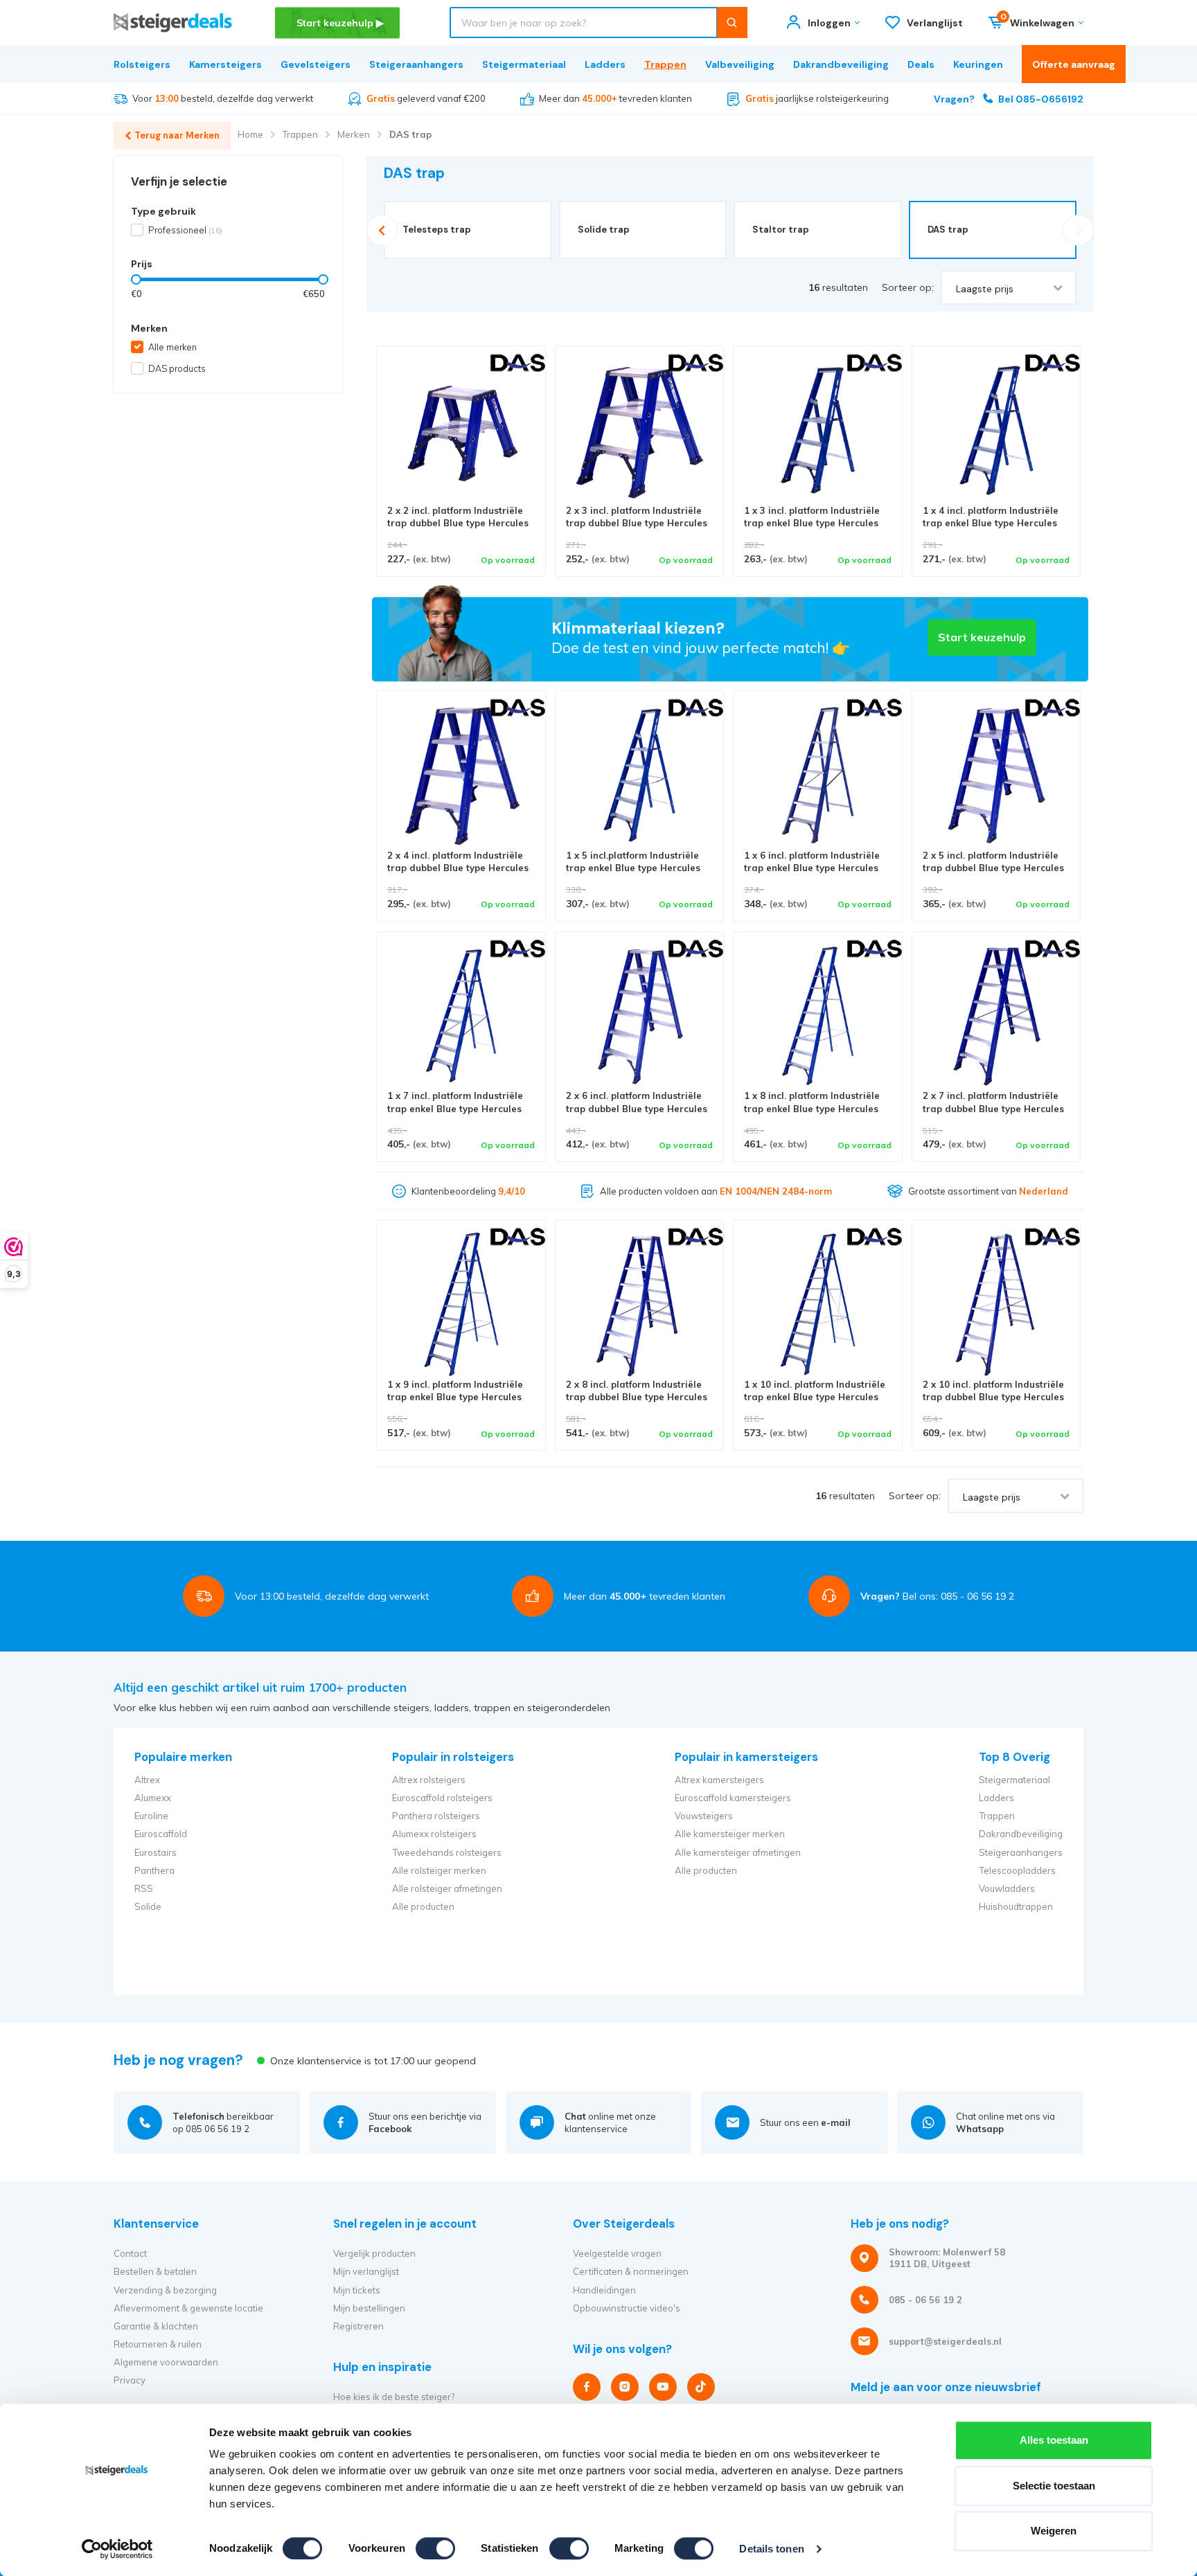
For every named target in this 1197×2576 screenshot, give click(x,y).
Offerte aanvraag (1074, 64)
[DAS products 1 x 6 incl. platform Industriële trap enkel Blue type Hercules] (818, 775)
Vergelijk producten (374, 2253)
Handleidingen (604, 2290)
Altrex (147, 1780)
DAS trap (410, 134)
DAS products (177, 368)
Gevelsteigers (316, 64)
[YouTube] (663, 2387)
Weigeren (1054, 2531)
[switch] (435, 2548)
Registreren (358, 2326)
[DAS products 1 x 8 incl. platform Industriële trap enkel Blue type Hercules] (818, 1016)
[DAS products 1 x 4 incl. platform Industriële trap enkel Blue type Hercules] (996, 430)
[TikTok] (701, 2387)
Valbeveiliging (740, 64)
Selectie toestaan (1054, 2486)
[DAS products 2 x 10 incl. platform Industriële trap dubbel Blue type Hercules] (996, 1304)
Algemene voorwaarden (166, 2362)
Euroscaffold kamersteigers (733, 1798)
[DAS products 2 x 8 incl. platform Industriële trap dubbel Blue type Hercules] (640, 1304)
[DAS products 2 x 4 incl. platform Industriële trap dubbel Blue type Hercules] (461, 775)
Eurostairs (156, 1852)
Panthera (154, 1870)
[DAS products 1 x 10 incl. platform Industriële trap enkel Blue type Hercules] (818, 1304)
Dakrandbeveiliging (841, 64)
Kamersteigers (225, 64)
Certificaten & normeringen (631, 2271)
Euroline (151, 1816)
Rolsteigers (142, 64)
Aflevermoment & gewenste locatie (188, 2308)
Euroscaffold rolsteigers (442, 1798)
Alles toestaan (1054, 2440)
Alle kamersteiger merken (730, 1834)
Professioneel (185, 230)
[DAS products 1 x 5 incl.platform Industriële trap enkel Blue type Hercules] (640, 775)
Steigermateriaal (524, 64)
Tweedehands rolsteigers (447, 1852)
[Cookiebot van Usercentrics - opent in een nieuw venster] (117, 2549)
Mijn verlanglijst (366, 2271)
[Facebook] (587, 2387)
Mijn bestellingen (369, 2308)
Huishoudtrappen (1016, 1906)
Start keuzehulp (982, 637)
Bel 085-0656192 (1009, 99)
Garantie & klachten (156, 2326)
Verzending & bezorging (165, 2290)
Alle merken (172, 347)
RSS (144, 1888)
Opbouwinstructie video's (627, 2308)
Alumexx (153, 1798)
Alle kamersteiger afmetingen (738, 1852)
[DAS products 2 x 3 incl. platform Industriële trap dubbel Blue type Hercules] (640, 430)
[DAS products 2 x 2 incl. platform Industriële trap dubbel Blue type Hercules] (461, 430)
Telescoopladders (1017, 1870)
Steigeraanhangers (416, 64)
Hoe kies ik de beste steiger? (394, 2397)
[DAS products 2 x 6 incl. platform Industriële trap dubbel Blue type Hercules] (640, 1016)
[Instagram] (625, 2387)
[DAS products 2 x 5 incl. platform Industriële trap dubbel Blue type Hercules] (996, 775)
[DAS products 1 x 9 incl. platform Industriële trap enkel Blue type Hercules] (461, 1304)
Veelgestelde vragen (617, 2253)
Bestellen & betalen (155, 2271)
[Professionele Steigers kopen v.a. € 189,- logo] (173, 23)
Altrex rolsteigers (429, 1780)
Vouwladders (1007, 1888)
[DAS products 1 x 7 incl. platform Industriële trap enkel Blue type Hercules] (461, 1016)
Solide (148, 1906)
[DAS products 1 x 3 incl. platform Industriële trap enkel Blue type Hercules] (818, 430)
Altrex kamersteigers (719, 1780)
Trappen (665, 64)
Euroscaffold (161, 1834)
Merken (354, 134)
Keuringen (978, 64)
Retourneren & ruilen (158, 2344)
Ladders (605, 64)
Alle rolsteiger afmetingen (447, 1888)
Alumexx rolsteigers (434, 1834)
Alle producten (423, 1906)
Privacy (130, 2380)
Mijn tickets (357, 2290)
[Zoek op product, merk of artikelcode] (732, 23)
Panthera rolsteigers (436, 1816)
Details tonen (771, 2549)
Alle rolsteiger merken (439, 1870)
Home (250, 134)
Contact (130, 2253)
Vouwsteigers (704, 1816)
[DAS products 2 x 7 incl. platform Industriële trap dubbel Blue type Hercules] (996, 1016)
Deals (921, 64)
